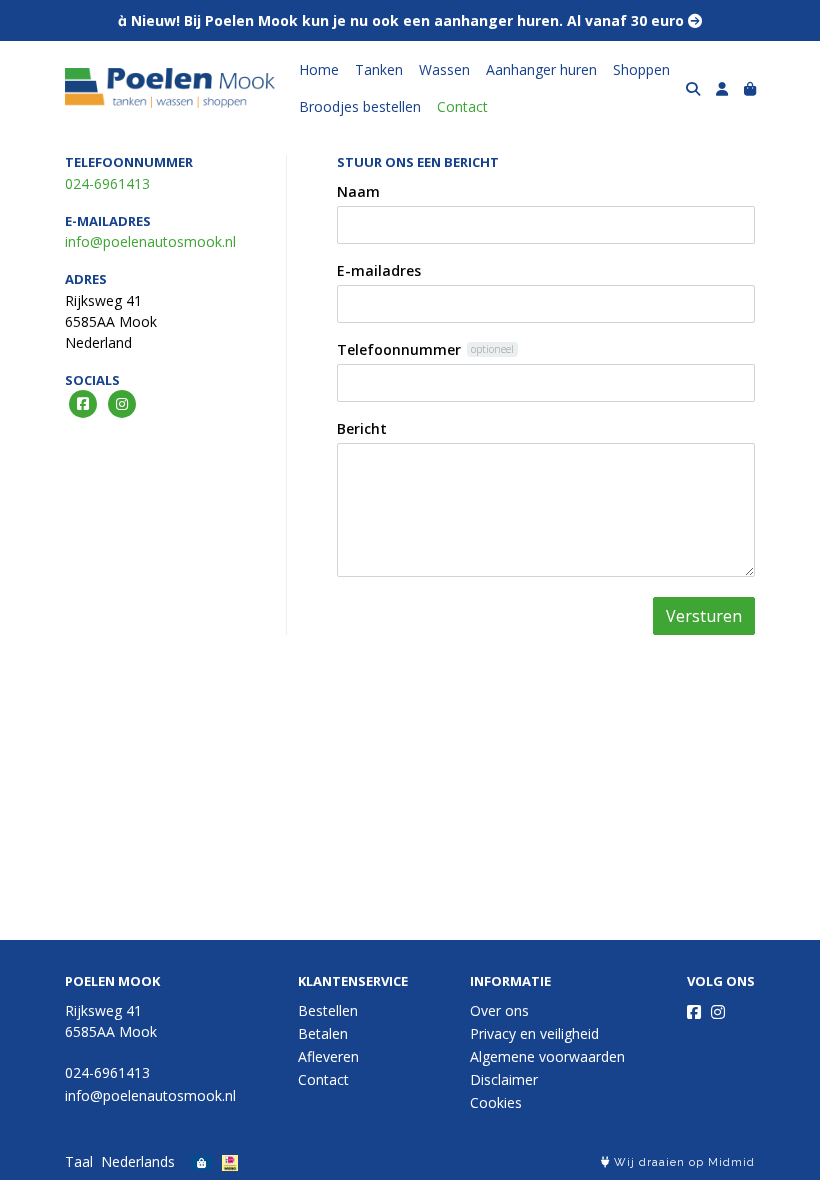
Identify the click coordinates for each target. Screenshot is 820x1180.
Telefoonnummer (399, 349)
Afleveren (328, 1056)
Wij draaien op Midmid (682, 1162)
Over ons (499, 1010)
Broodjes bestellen (360, 106)
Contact (462, 106)
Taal (79, 1161)
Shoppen (641, 69)
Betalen (323, 1033)
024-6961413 (107, 183)
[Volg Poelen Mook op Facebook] (694, 1012)
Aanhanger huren (541, 69)
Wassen (444, 69)
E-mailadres (379, 270)
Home (319, 69)
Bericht (362, 428)
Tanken (379, 69)
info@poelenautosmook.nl (150, 241)
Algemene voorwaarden (547, 1056)
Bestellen (328, 1010)
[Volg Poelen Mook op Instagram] (718, 1012)
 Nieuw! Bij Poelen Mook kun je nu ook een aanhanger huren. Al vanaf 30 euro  (410, 20)
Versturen (704, 616)
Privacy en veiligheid (534, 1033)
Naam (358, 191)
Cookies (496, 1102)
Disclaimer (504, 1079)
